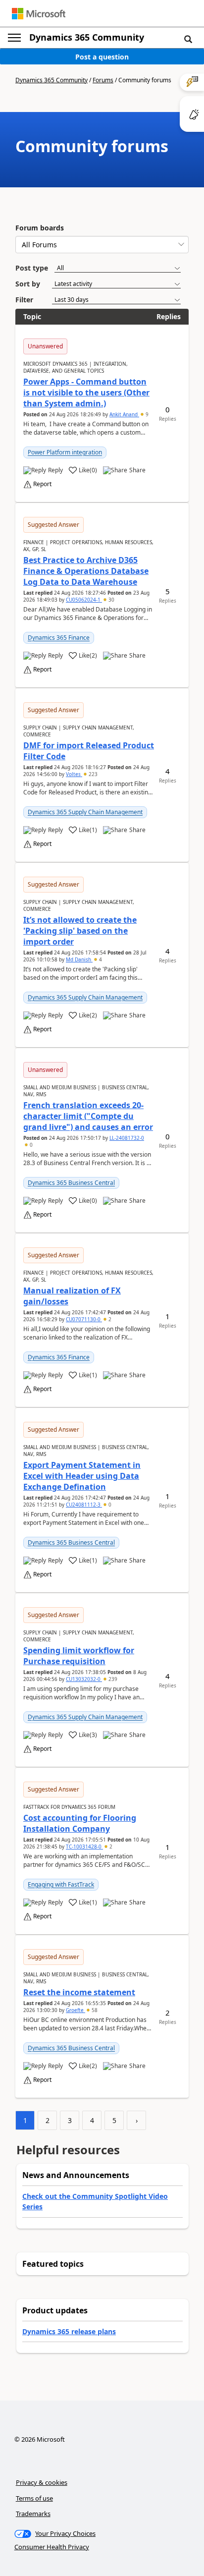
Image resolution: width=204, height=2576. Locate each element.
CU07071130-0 (84, 1319)
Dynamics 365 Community (87, 37)
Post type (32, 268)
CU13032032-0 (84, 1679)
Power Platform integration (65, 452)
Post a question (102, 57)
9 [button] (146, 414)
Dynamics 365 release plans (69, 2331)
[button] (188, 39)
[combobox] (102, 245)
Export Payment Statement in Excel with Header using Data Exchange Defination (82, 1476)
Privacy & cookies (42, 2482)
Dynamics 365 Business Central (71, 1183)
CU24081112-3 (84, 1505)
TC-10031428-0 (84, 1847)
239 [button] (112, 1679)
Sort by (28, 284)
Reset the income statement (79, 1992)
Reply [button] (55, 470)
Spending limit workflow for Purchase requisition (79, 1656)
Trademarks (33, 2514)
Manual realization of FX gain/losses (72, 1296)
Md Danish (79, 959)
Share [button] (137, 470)
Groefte (76, 2010)
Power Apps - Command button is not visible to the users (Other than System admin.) (86, 392)
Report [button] (42, 484)
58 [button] (94, 2010)
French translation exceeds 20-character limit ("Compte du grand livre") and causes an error (88, 1116)
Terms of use (34, 2498)
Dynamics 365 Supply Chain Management (85, 812)
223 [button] (92, 774)
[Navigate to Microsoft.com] (39, 14)
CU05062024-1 (84, 600)
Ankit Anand (124, 414)
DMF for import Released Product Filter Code (89, 751)
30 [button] (111, 600)
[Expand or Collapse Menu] (14, 38)
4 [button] (100, 959)
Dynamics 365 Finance (59, 638)
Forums (103, 80)
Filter (24, 300)
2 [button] (109, 1319)
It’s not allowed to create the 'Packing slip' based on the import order (80, 931)
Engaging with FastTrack (61, 1884)
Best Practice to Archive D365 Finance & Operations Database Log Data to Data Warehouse (86, 571)
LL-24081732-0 (127, 1138)
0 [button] (30, 1145)
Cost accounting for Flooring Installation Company (80, 1823)
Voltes (74, 774)
